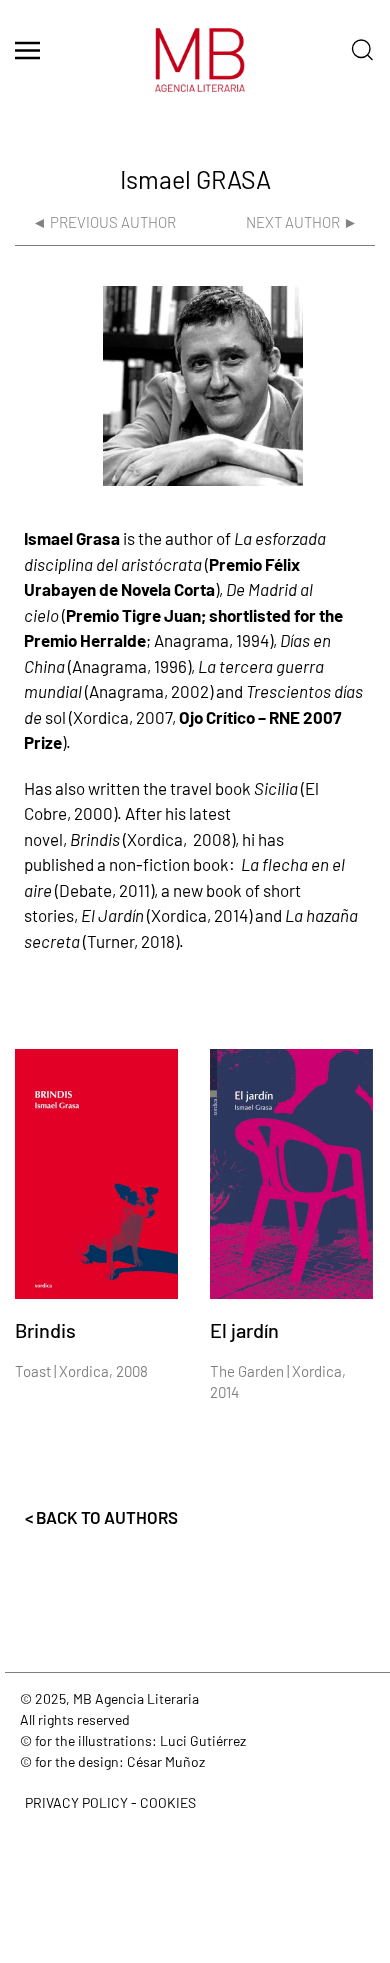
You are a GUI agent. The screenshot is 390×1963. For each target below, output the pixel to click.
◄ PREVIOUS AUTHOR (104, 222)
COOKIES (168, 1802)
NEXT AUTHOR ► (302, 222)
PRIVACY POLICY (76, 1802)
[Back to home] (195, 70)
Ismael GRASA (195, 179)
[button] (27, 50)
